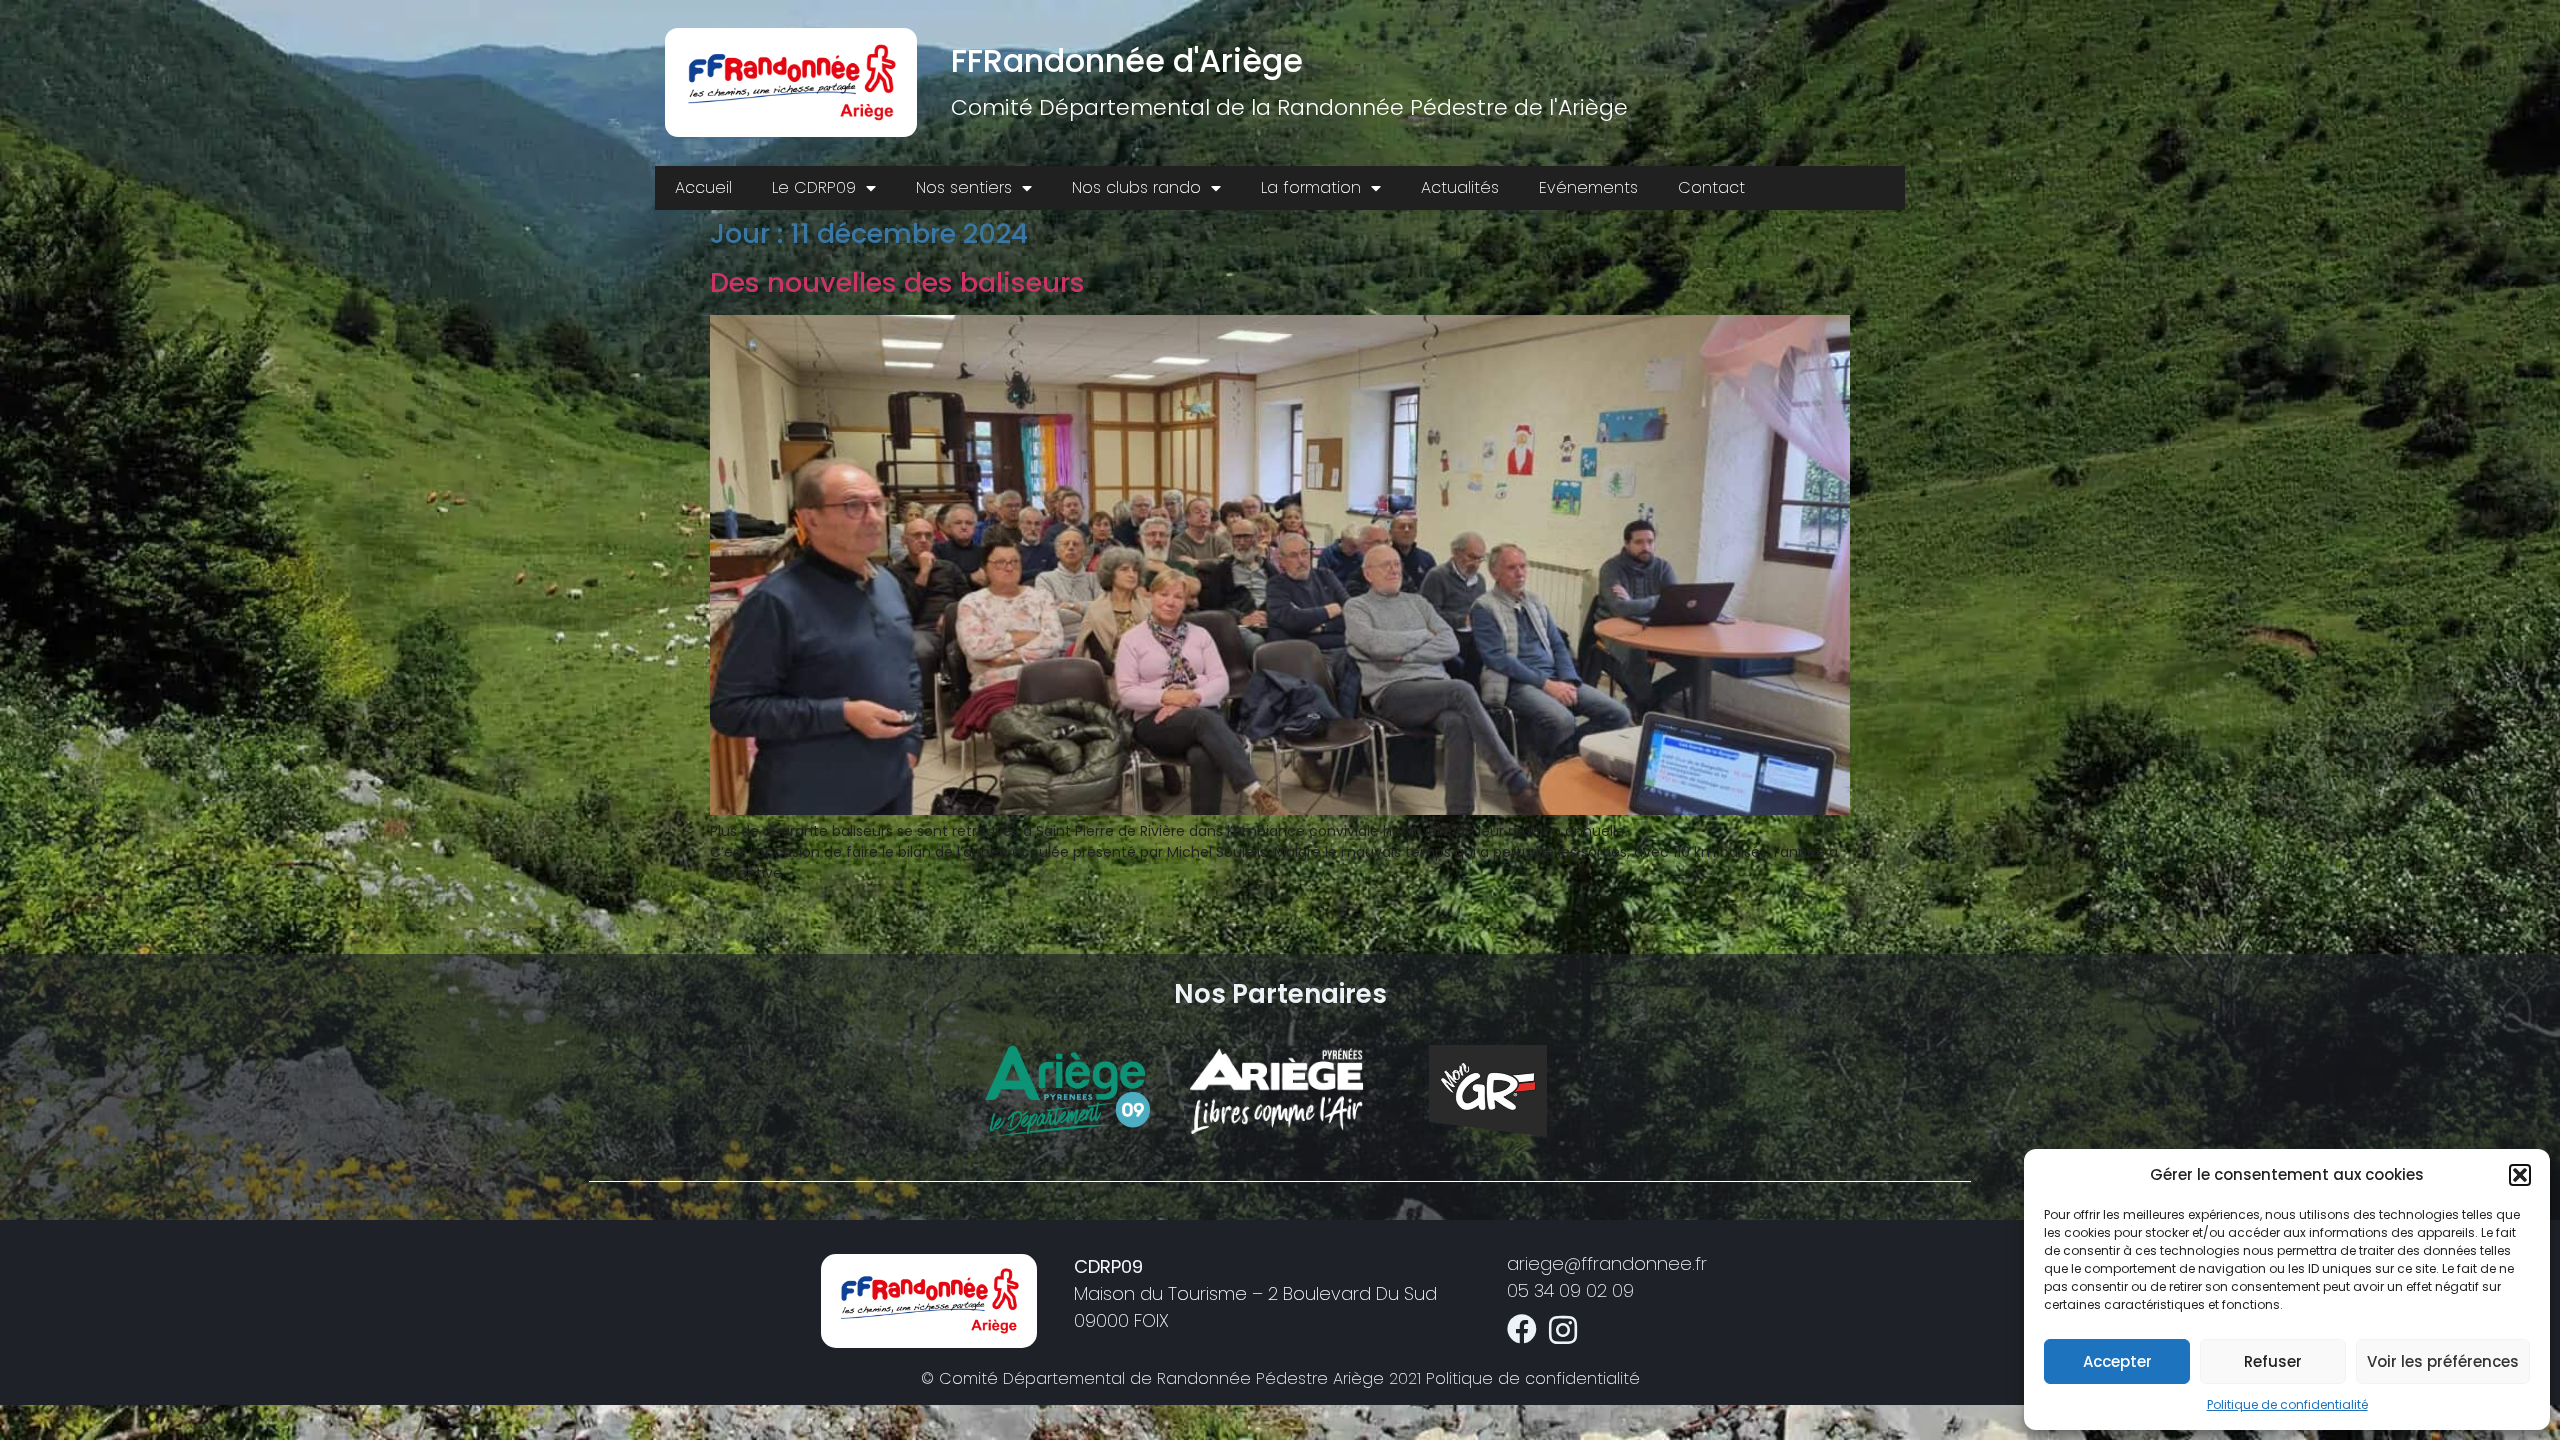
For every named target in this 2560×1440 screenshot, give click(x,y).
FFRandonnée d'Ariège (1127, 60)
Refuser (2273, 1361)
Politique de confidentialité (2287, 1404)
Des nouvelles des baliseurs (897, 282)
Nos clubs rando (1136, 187)
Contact (1711, 187)
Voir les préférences (2443, 1361)
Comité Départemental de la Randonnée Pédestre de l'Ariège (1289, 107)
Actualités (1460, 187)
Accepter (2117, 1361)
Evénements (1588, 187)
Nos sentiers (964, 187)
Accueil (703, 187)
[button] (2520, 1175)
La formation (1311, 187)
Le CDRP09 (814, 187)
